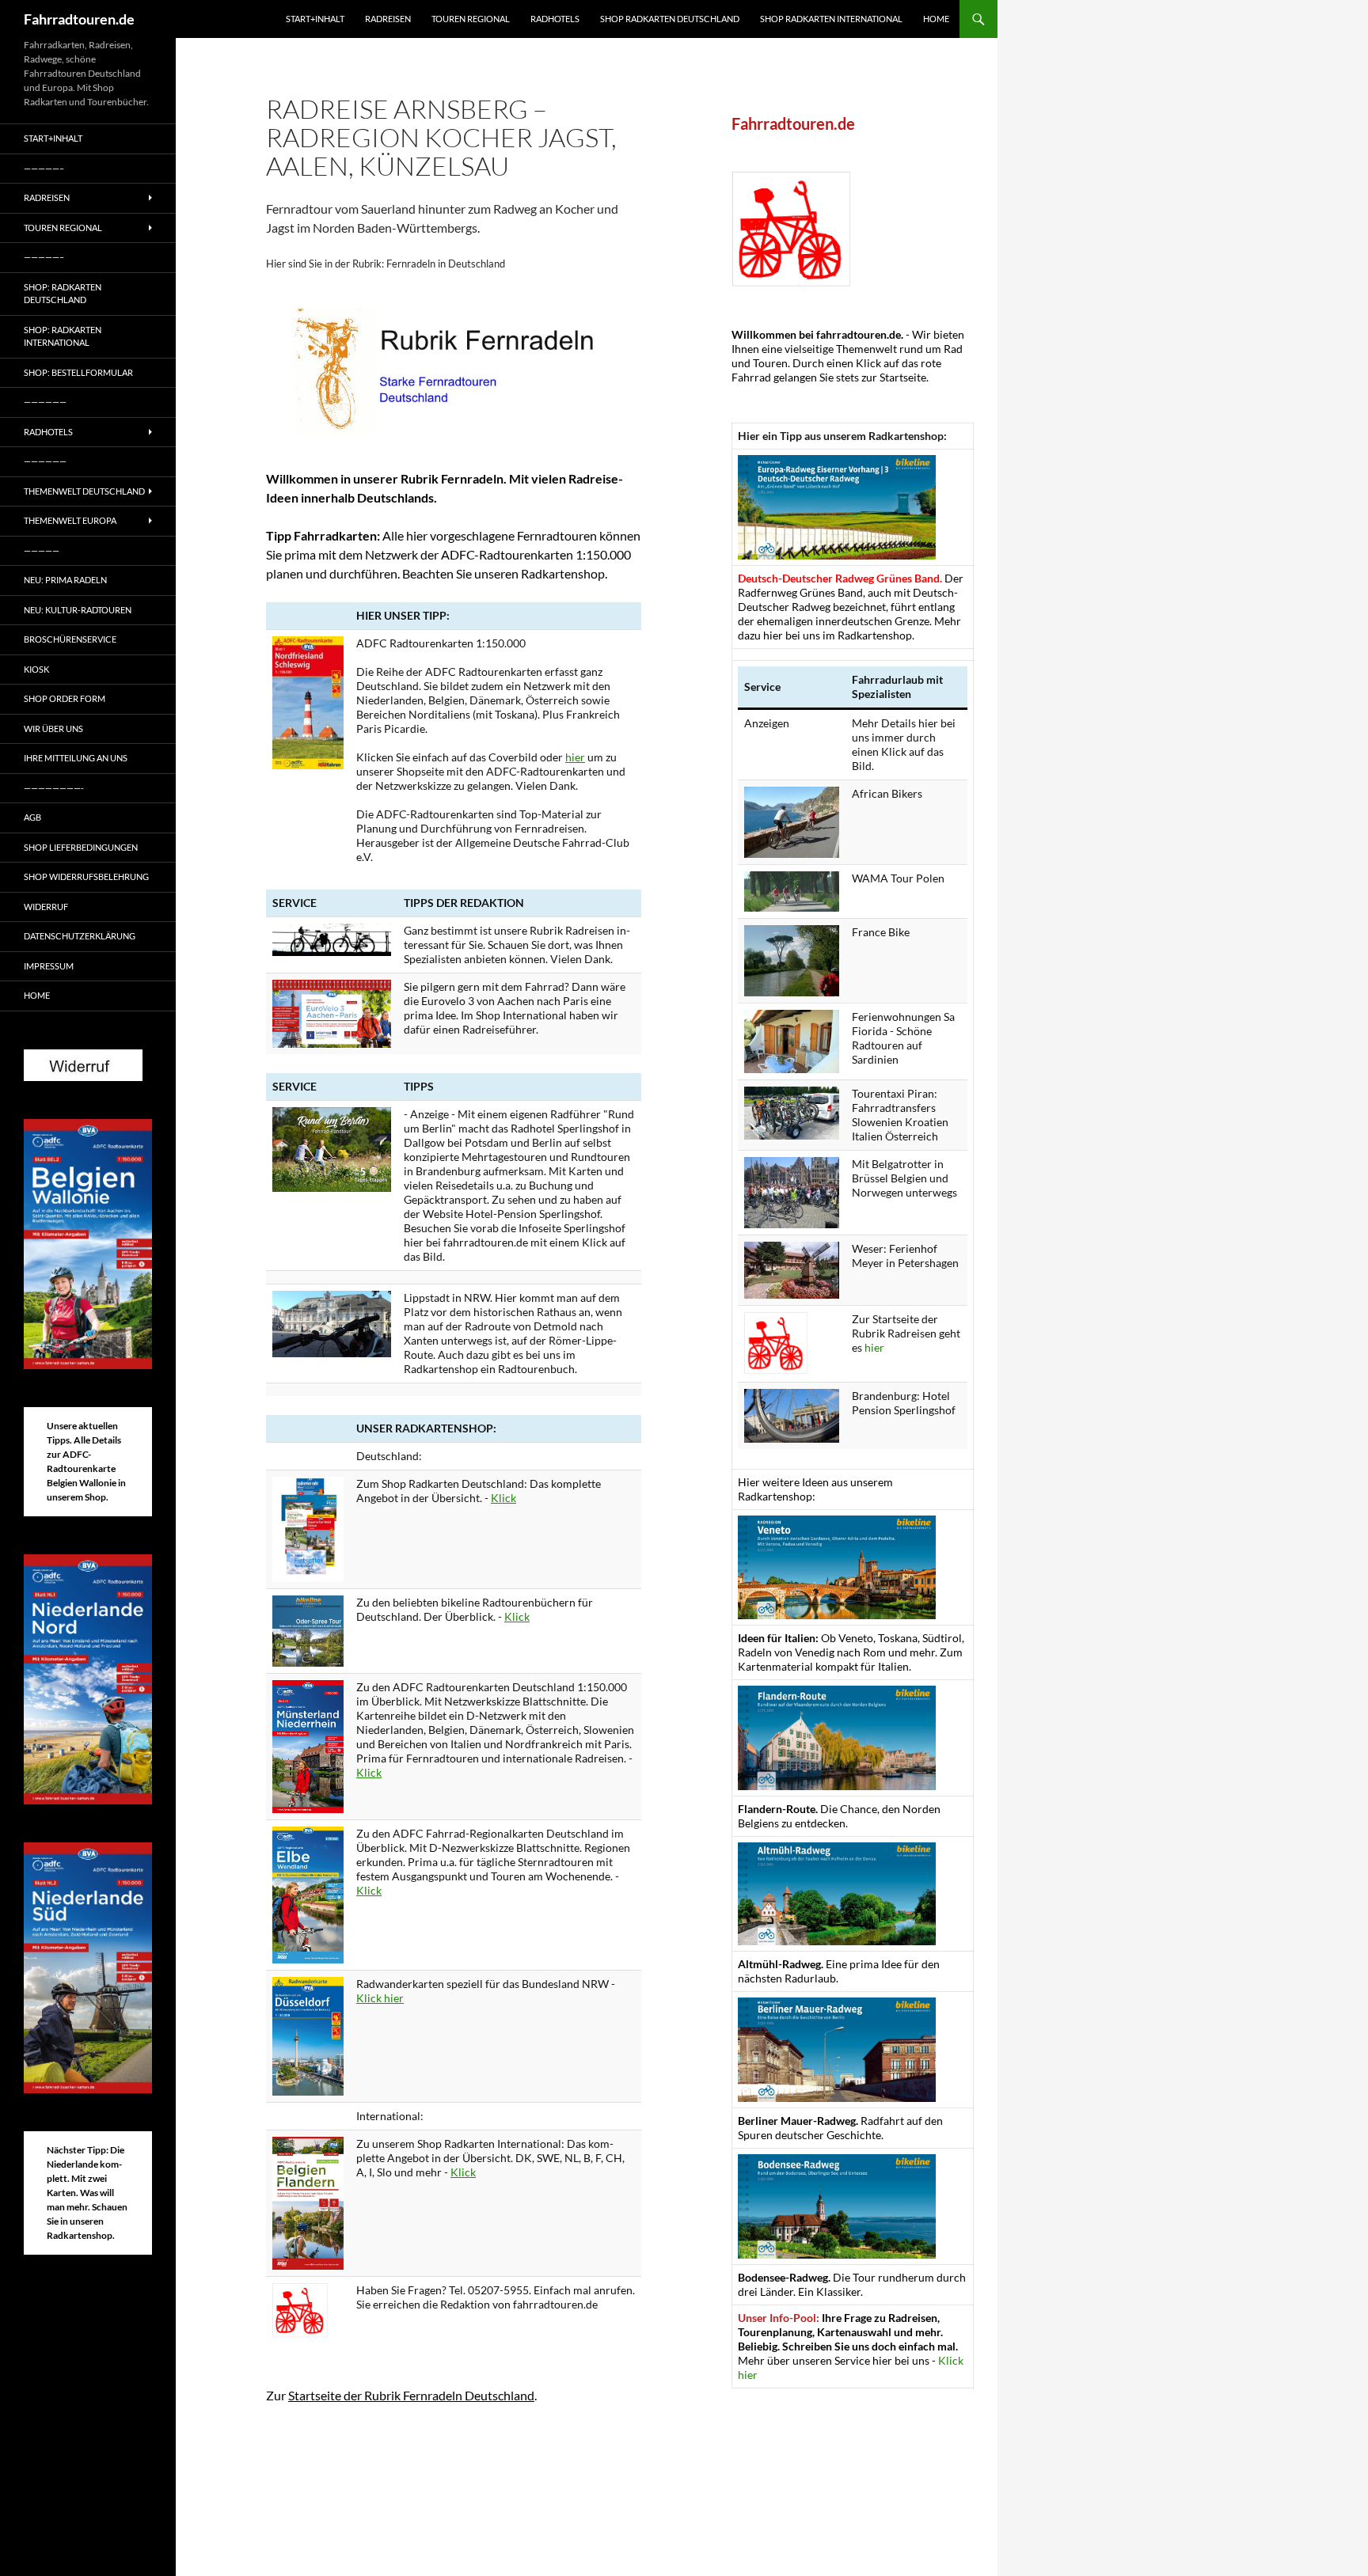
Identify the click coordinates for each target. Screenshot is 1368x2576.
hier (575, 757)
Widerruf (46, 907)
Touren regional (471, 19)
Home (936, 19)
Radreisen (388, 19)
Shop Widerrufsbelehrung (86, 876)
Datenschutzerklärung (80, 936)
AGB (32, 817)
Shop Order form (65, 698)
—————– (44, 168)
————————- (54, 788)
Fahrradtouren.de (79, 19)
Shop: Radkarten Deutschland (63, 294)
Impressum (49, 966)
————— (42, 550)
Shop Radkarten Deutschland (670, 19)
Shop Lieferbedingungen (81, 847)
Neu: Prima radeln (65, 580)
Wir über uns (53, 728)
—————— (45, 402)
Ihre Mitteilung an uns (76, 758)
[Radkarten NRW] (308, 2034)
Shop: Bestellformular (78, 372)
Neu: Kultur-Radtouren (78, 610)
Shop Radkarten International (831, 19)
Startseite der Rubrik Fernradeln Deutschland (411, 2395)
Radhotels (555, 19)
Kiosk (36, 669)
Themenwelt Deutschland (84, 491)
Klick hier (380, 1998)
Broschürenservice (70, 639)
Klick (503, 1498)
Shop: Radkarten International (63, 336)
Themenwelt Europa (70, 520)
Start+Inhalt (315, 19)
